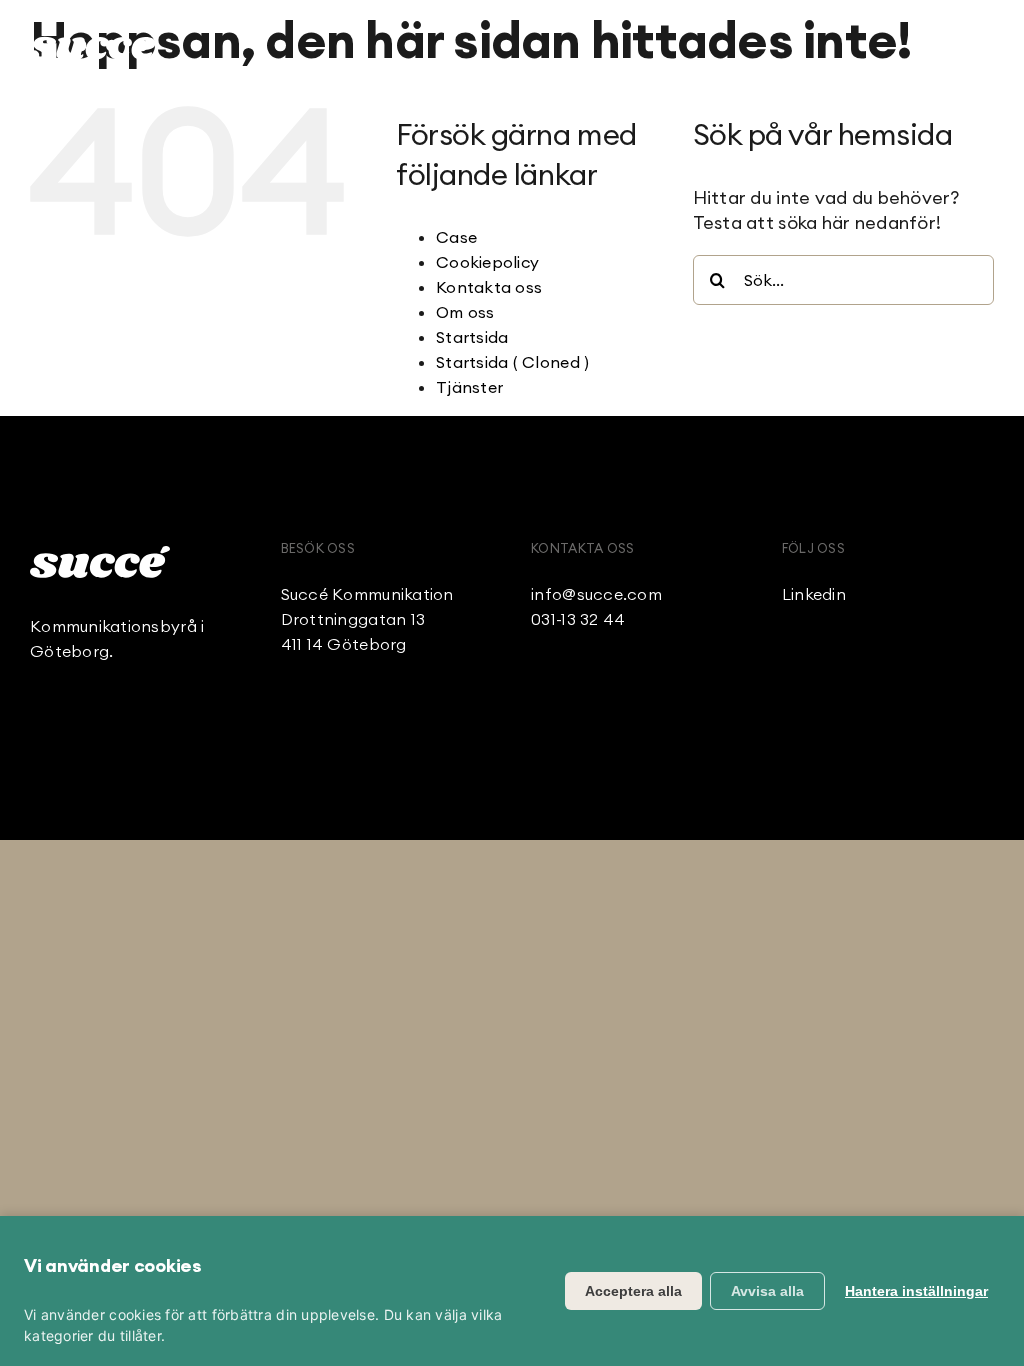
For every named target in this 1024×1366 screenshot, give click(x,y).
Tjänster (469, 387)
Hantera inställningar (916, 1291)
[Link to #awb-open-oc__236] (983, 45)
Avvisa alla (767, 1291)
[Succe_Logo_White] (100, 554)
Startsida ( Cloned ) (512, 362)
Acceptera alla (633, 1291)
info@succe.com (596, 594)
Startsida (472, 337)
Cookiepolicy (487, 262)
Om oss (465, 312)
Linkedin (814, 594)
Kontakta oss (489, 287)
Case (456, 237)
